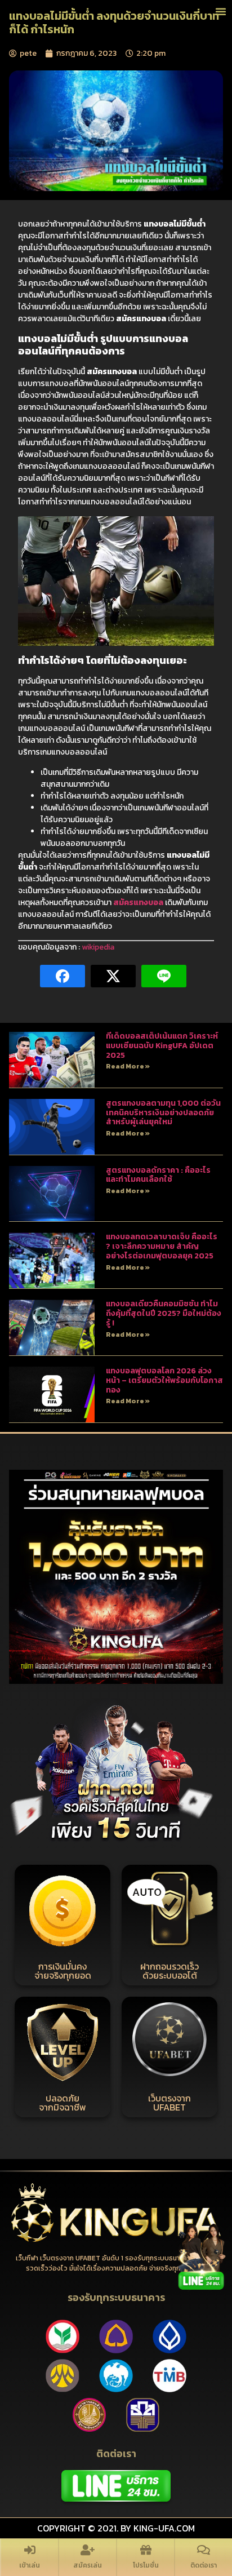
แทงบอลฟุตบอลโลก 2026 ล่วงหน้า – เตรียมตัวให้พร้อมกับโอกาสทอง (164, 1380)
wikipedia (98, 947)
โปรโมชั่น (146, 2565)
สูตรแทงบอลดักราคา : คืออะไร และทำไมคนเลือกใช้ (158, 1175)
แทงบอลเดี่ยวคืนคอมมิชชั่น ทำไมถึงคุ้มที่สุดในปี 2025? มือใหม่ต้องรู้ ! (164, 1313)
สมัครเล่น (88, 2565)
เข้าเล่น (30, 2565)
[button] (221, 11)
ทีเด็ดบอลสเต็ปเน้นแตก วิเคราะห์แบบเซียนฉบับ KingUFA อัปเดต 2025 (162, 1046)
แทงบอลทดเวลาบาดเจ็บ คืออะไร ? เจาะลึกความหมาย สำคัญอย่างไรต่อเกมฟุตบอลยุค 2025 (162, 1246)
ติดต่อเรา (204, 2565)
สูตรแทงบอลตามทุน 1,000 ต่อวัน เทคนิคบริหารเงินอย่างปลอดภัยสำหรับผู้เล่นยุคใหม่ (163, 1113)
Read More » (128, 1066)
